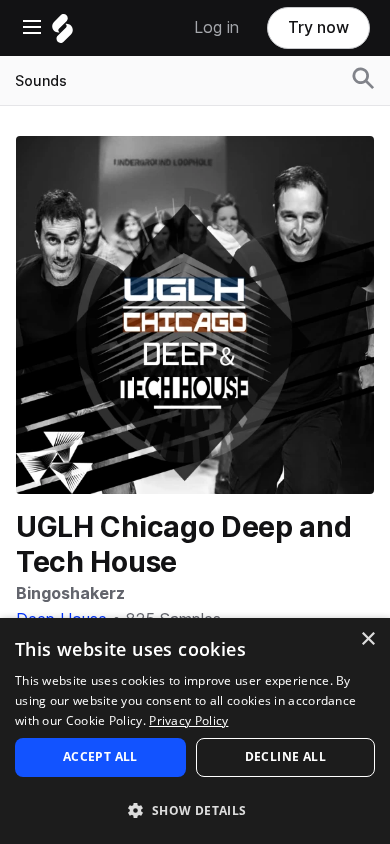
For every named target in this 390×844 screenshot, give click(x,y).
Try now (318, 27)
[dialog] (195, 731)
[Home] (62, 33)
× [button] (367, 639)
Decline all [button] (285, 756)
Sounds (41, 81)
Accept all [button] (100, 756)
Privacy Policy (188, 720)
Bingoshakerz (70, 593)
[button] (195, 809)
